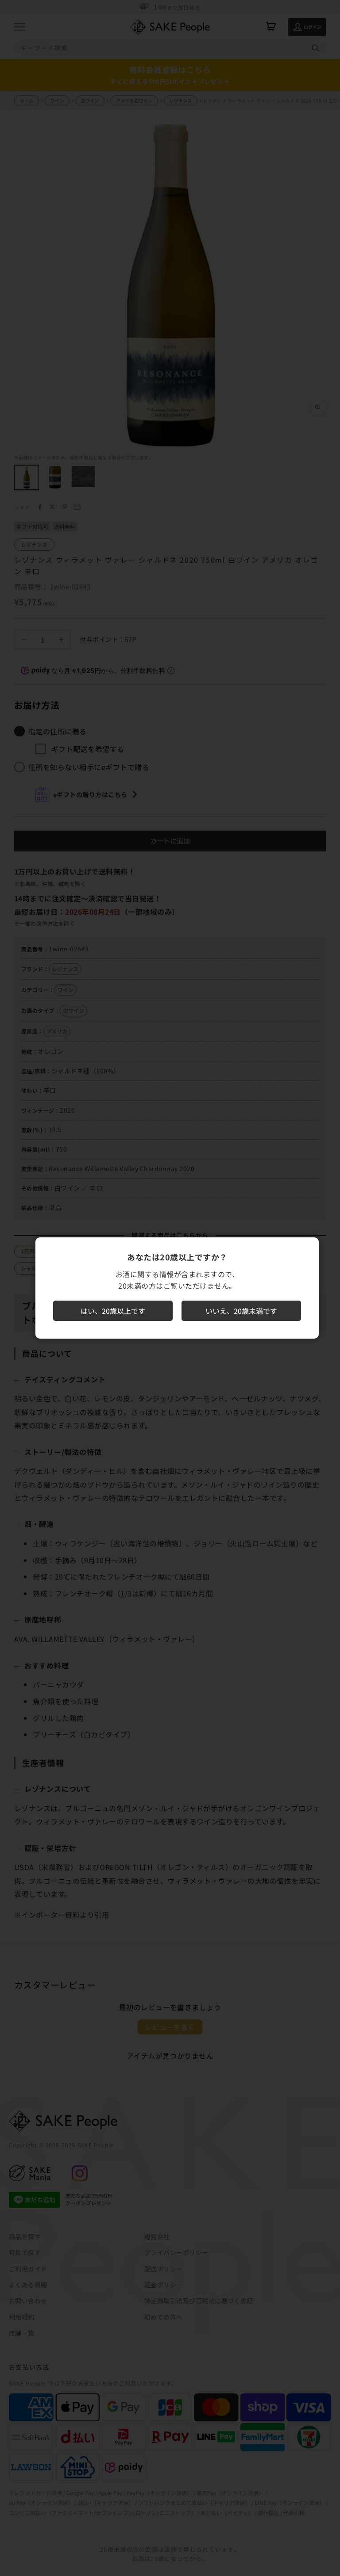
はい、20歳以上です (113, 1311)
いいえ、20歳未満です (241, 1311)
